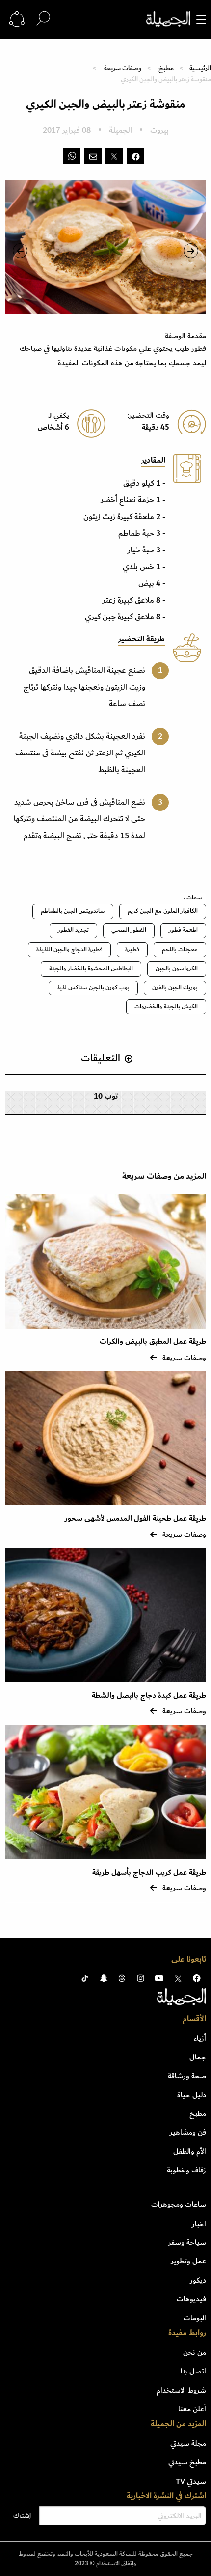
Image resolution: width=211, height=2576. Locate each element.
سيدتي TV (191, 2481)
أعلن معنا (192, 2409)
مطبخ (166, 68)
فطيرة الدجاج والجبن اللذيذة (69, 949)
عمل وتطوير (188, 2261)
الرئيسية (200, 68)
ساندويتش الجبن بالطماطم (73, 911)
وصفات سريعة (123, 68)
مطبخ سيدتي (187, 2462)
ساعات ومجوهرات (179, 2204)
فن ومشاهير (188, 2132)
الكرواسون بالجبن (177, 969)
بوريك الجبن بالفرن (175, 988)
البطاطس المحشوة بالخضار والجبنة (91, 969)
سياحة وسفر (187, 2242)
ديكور (198, 2280)
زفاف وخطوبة (186, 2170)
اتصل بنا (193, 2371)
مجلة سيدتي (188, 2443)
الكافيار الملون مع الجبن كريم (163, 911)
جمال (198, 2057)
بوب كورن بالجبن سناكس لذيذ (93, 988)
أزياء (200, 2038)
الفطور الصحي (129, 930)
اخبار (199, 2224)
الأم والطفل (190, 2151)
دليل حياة (192, 2095)
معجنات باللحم (180, 949)
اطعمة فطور (183, 930)
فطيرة (132, 949)
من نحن (195, 2352)
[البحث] (43, 19)
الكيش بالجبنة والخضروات (166, 1006)
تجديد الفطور (73, 930)
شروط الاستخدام (181, 2390)
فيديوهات (191, 2299)
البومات (195, 2318)
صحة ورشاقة (187, 2076)
